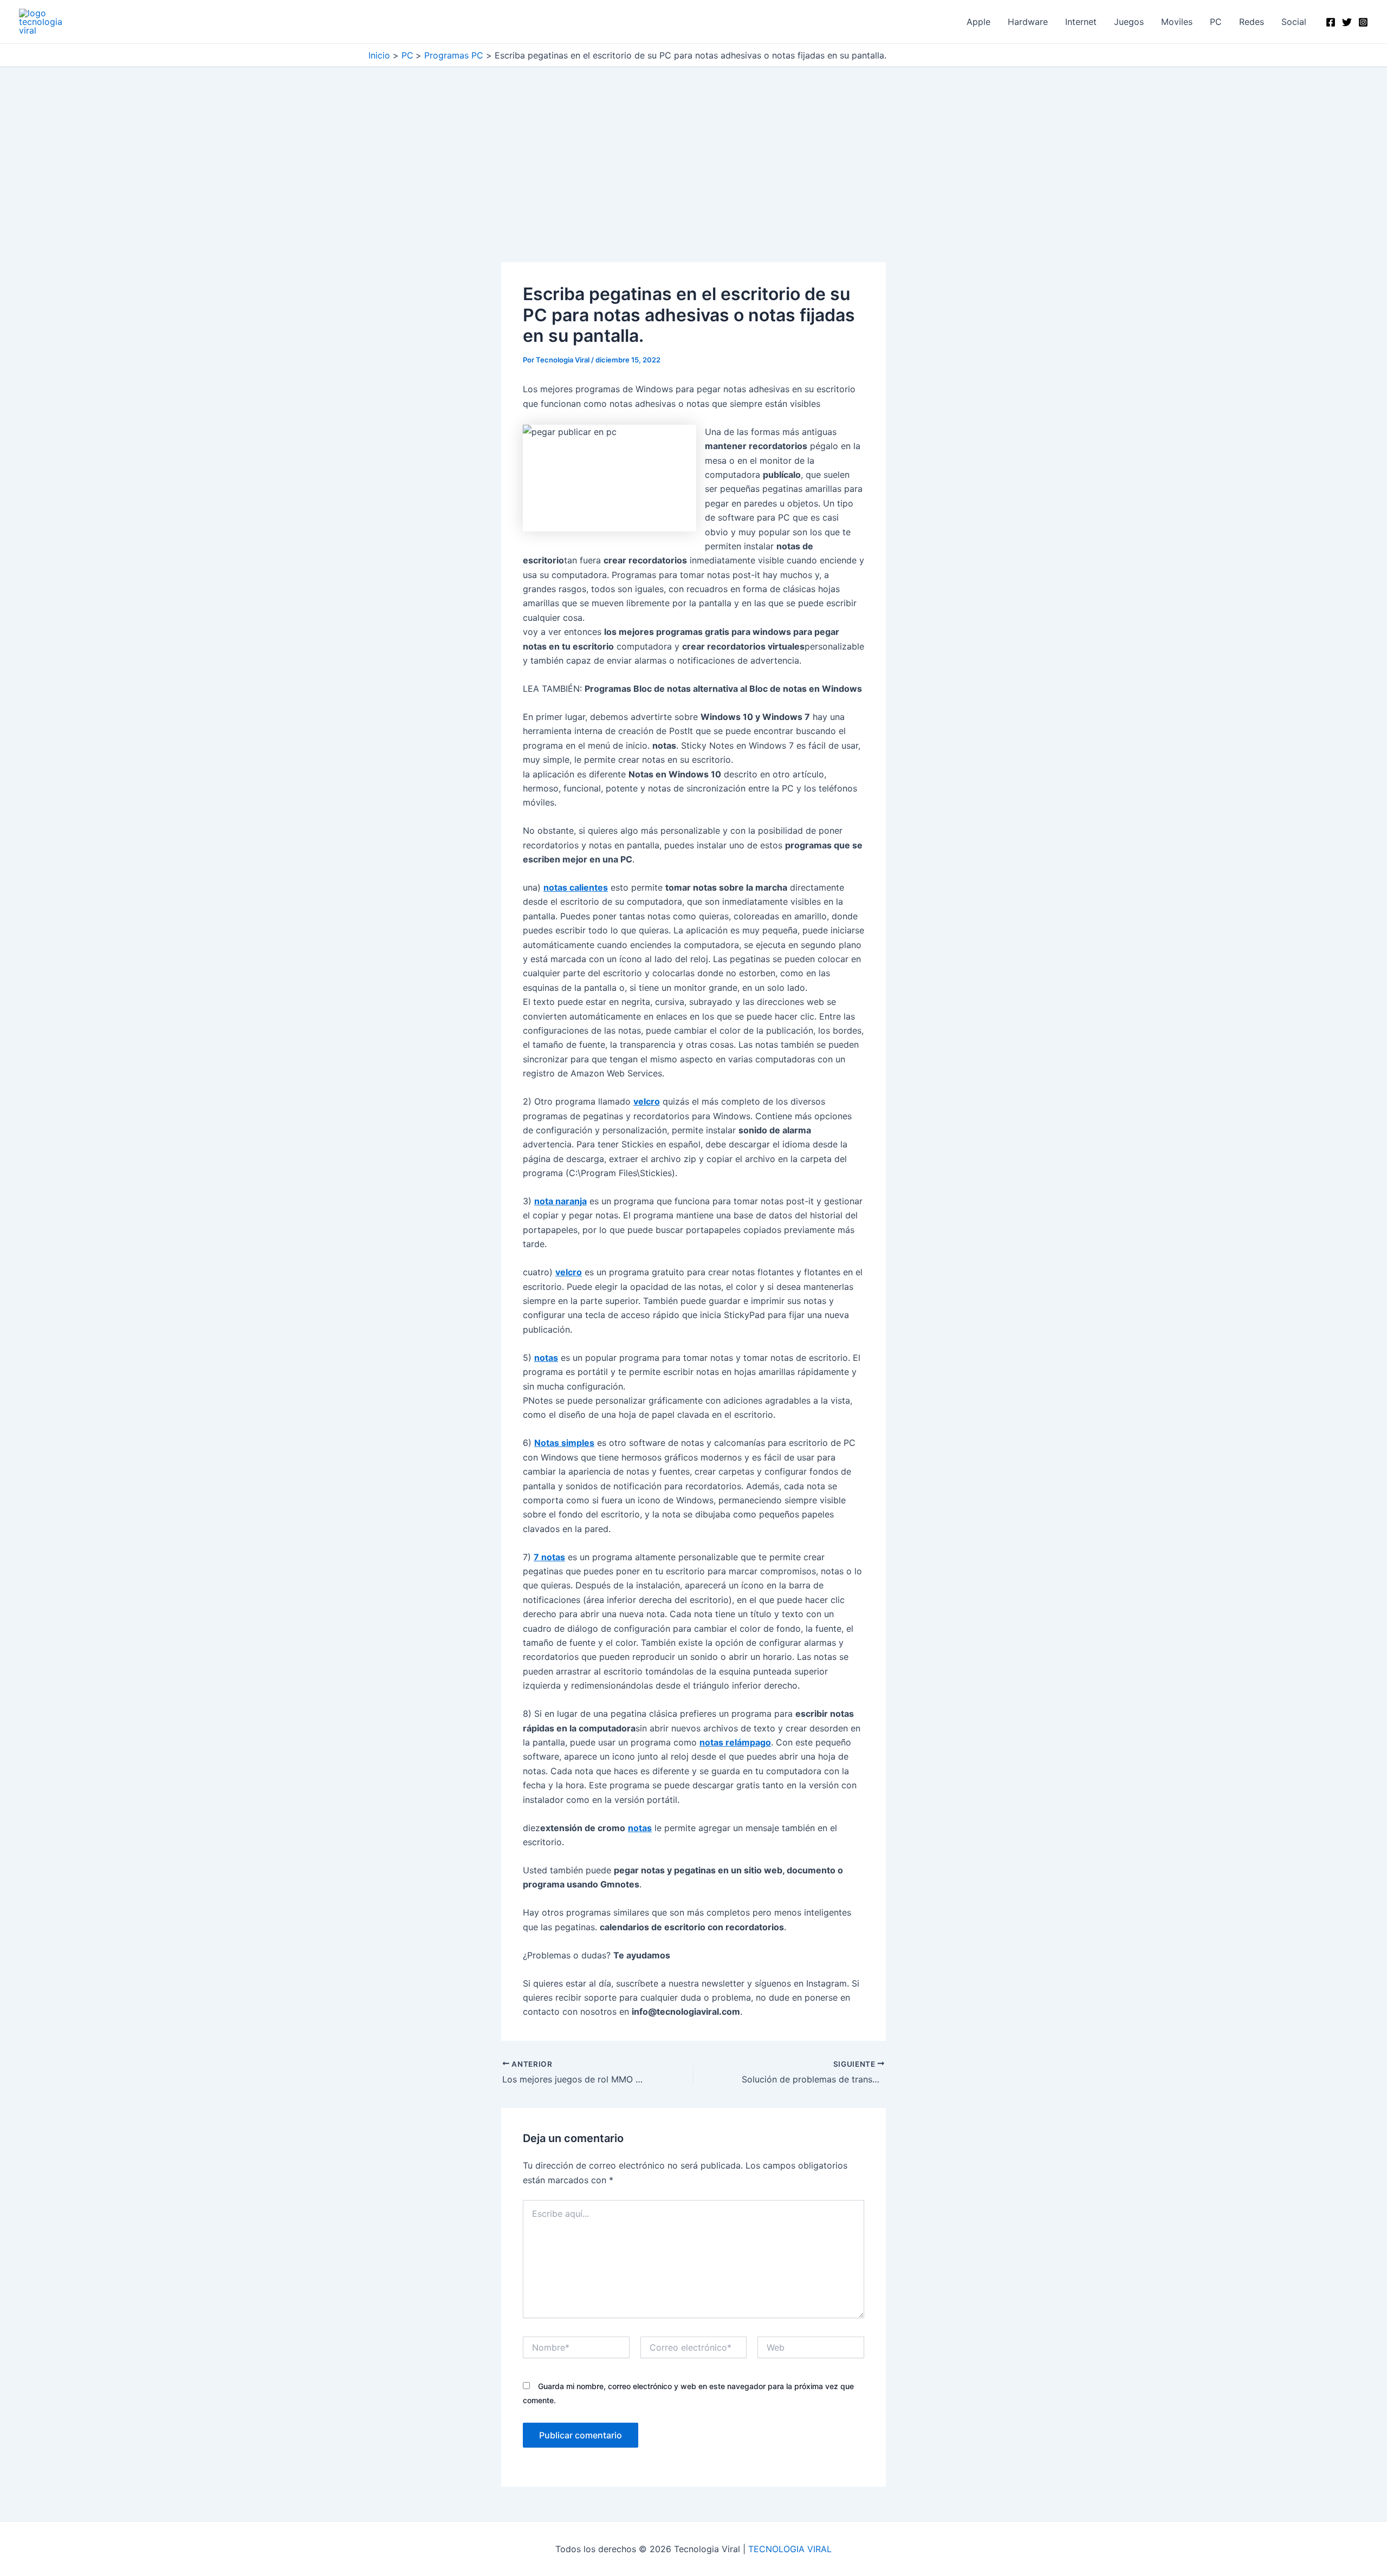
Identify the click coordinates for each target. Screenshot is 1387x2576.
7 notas (549, 1557)
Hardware (1028, 22)
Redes (1252, 22)
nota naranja (560, 1201)
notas (546, 1358)
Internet (1081, 22)
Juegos (1129, 22)
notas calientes (576, 887)
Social (1294, 22)
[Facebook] (1331, 22)
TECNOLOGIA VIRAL (790, 2549)
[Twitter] (1347, 22)
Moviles (1177, 22)
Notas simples (564, 1443)
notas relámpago (735, 1742)
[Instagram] (1363, 22)
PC (1216, 22)
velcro (647, 1101)
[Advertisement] (693, 182)
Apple (978, 22)
